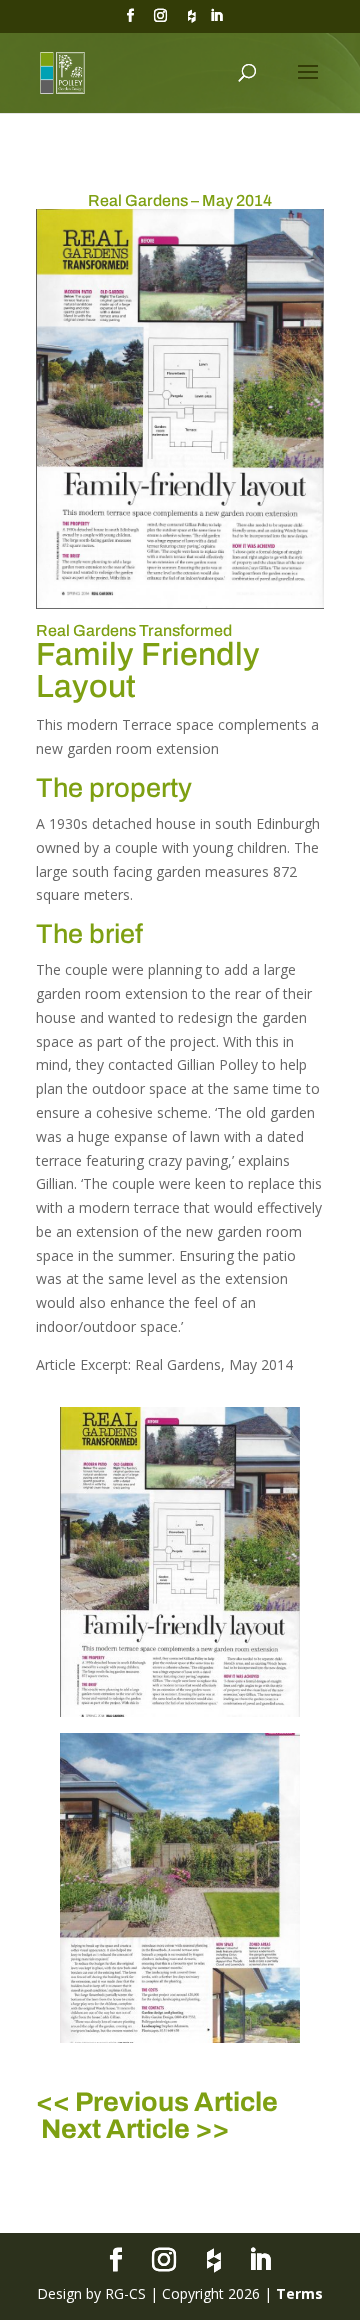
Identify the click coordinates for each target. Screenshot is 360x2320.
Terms (299, 2293)
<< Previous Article (157, 2102)
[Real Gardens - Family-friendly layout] (180, 1716)
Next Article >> (135, 2129)
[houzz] (192, 21)
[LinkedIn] (217, 21)
